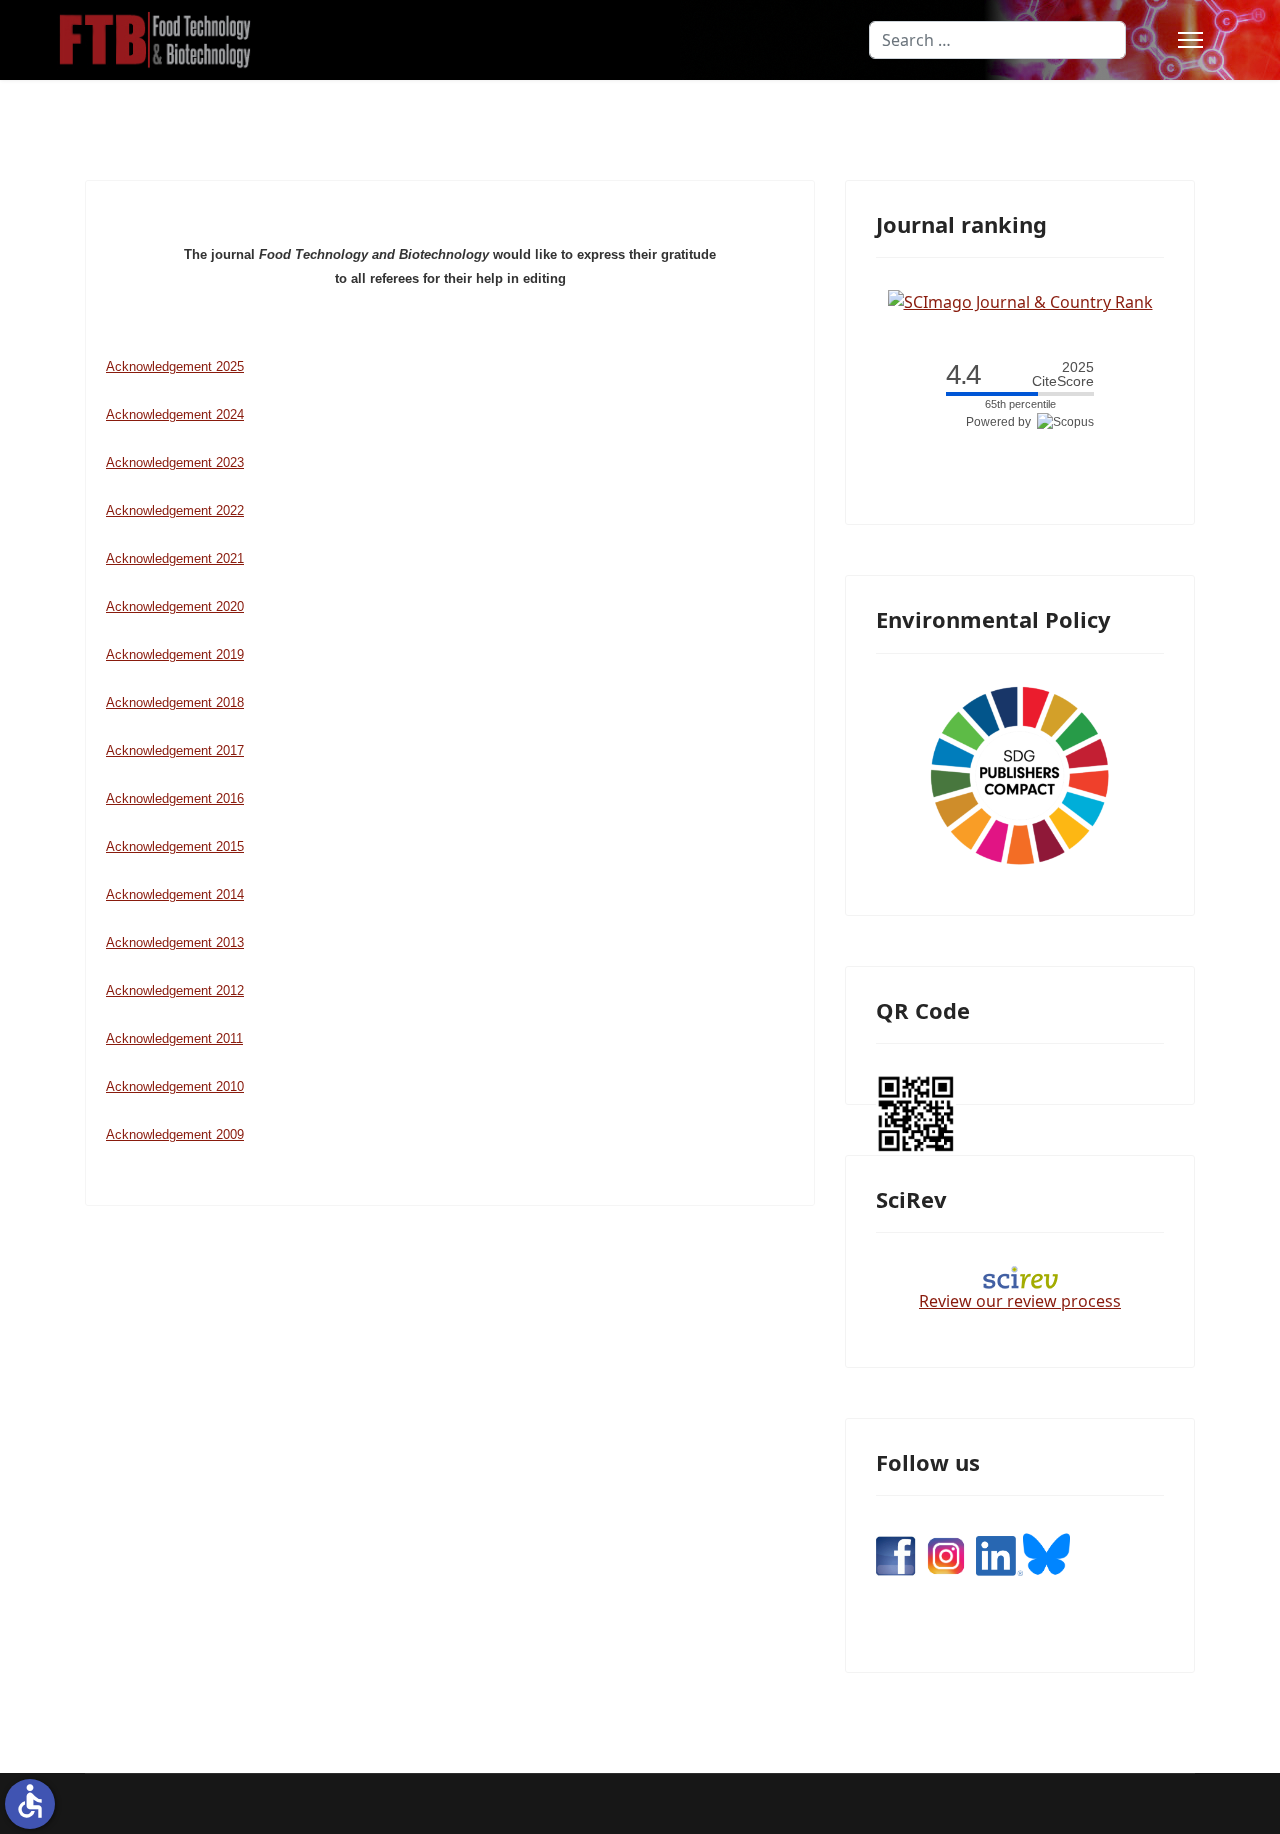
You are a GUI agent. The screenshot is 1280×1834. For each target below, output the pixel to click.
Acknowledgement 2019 (175, 654)
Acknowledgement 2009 (175, 1134)
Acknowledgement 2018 (175, 702)
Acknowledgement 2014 (175, 894)
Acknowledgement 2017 (175, 750)
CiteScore (1063, 374)
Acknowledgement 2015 (175, 846)
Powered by (1001, 422)
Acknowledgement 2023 (175, 462)
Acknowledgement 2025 (175, 366)
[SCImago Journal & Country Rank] (1020, 300)
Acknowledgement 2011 (174, 1038)
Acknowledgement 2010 (175, 1086)
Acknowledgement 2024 (175, 414)
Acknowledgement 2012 (175, 990)
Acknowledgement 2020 (175, 606)
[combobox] (997, 40)
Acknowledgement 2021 (175, 558)
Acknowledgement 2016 (175, 798)
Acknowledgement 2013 (175, 942)
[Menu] (1190, 40)
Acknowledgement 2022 (175, 510)
